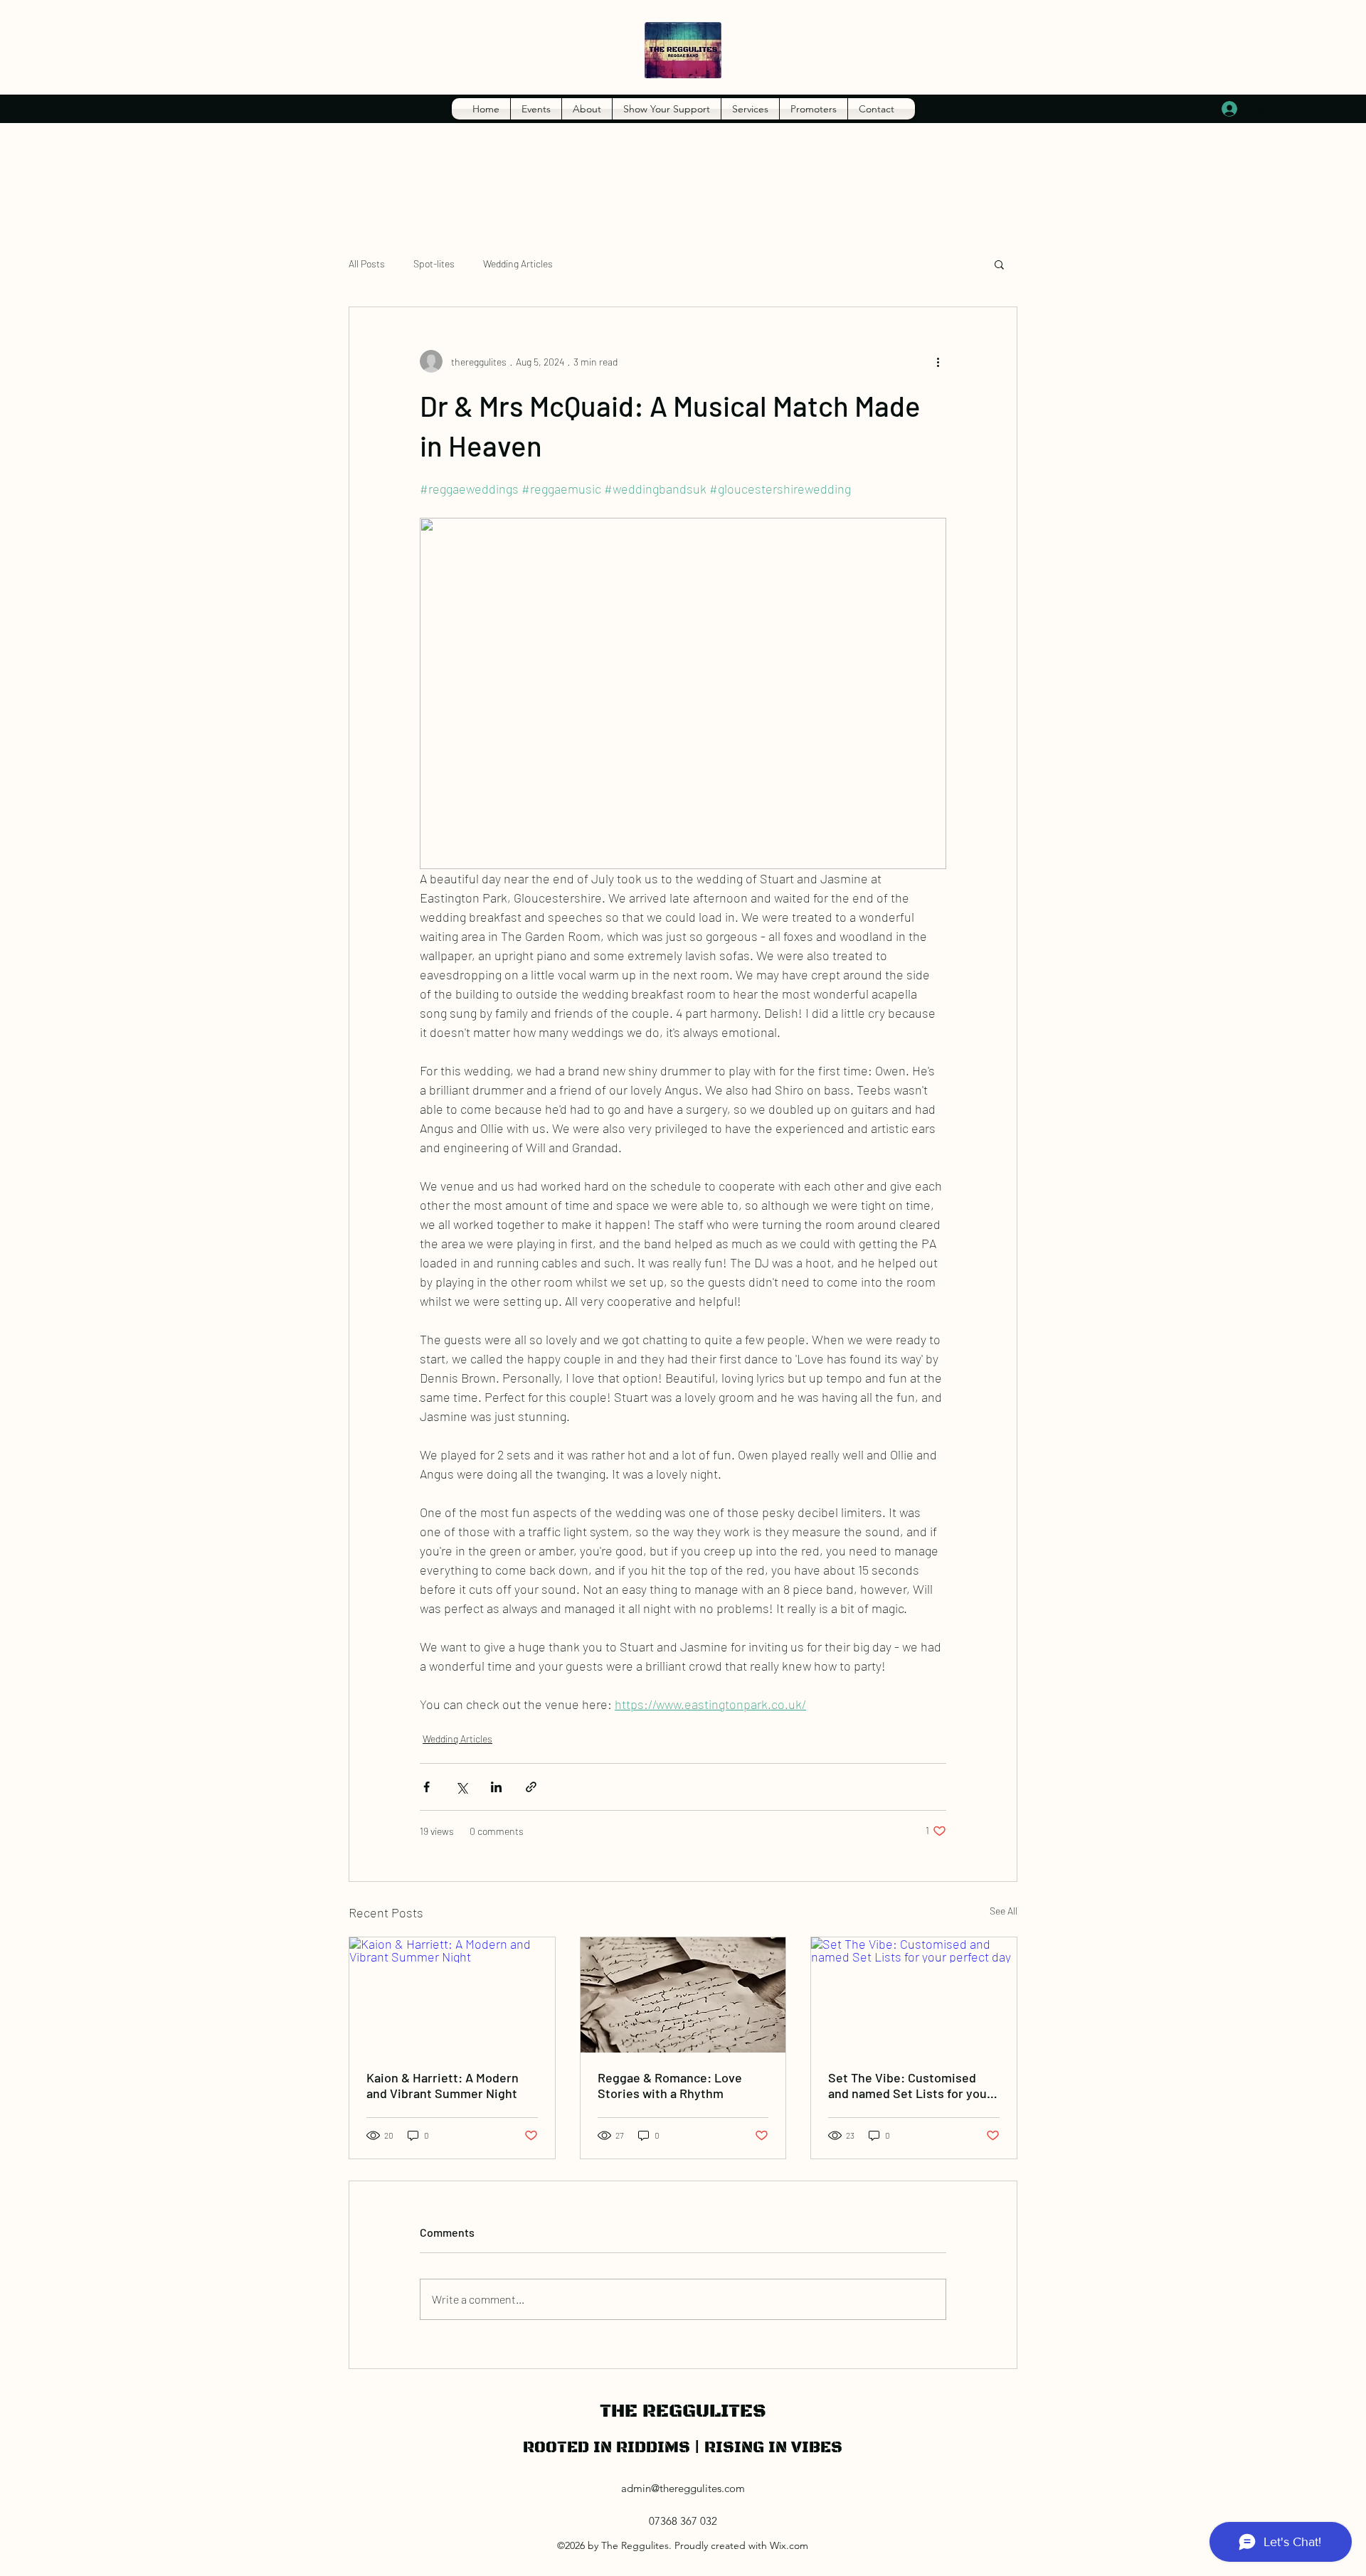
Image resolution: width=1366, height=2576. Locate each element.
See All (1004, 1911)
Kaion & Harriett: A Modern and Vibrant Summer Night (443, 2085)
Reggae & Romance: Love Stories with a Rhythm (670, 2085)
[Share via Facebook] (427, 1787)
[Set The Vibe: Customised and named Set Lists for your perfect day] (914, 1995)
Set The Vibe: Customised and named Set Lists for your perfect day (910, 2085)
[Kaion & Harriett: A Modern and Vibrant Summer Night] (452, 1995)
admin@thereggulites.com (683, 2488)
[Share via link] (531, 1787)
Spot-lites (434, 264)
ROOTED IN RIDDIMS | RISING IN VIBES (683, 2448)
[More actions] (938, 361)
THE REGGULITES (683, 2411)
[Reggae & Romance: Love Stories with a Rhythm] (683, 1995)
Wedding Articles (518, 264)
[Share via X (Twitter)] (461, 1787)
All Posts (367, 264)
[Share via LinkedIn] (496, 1787)
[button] (999, 264)
